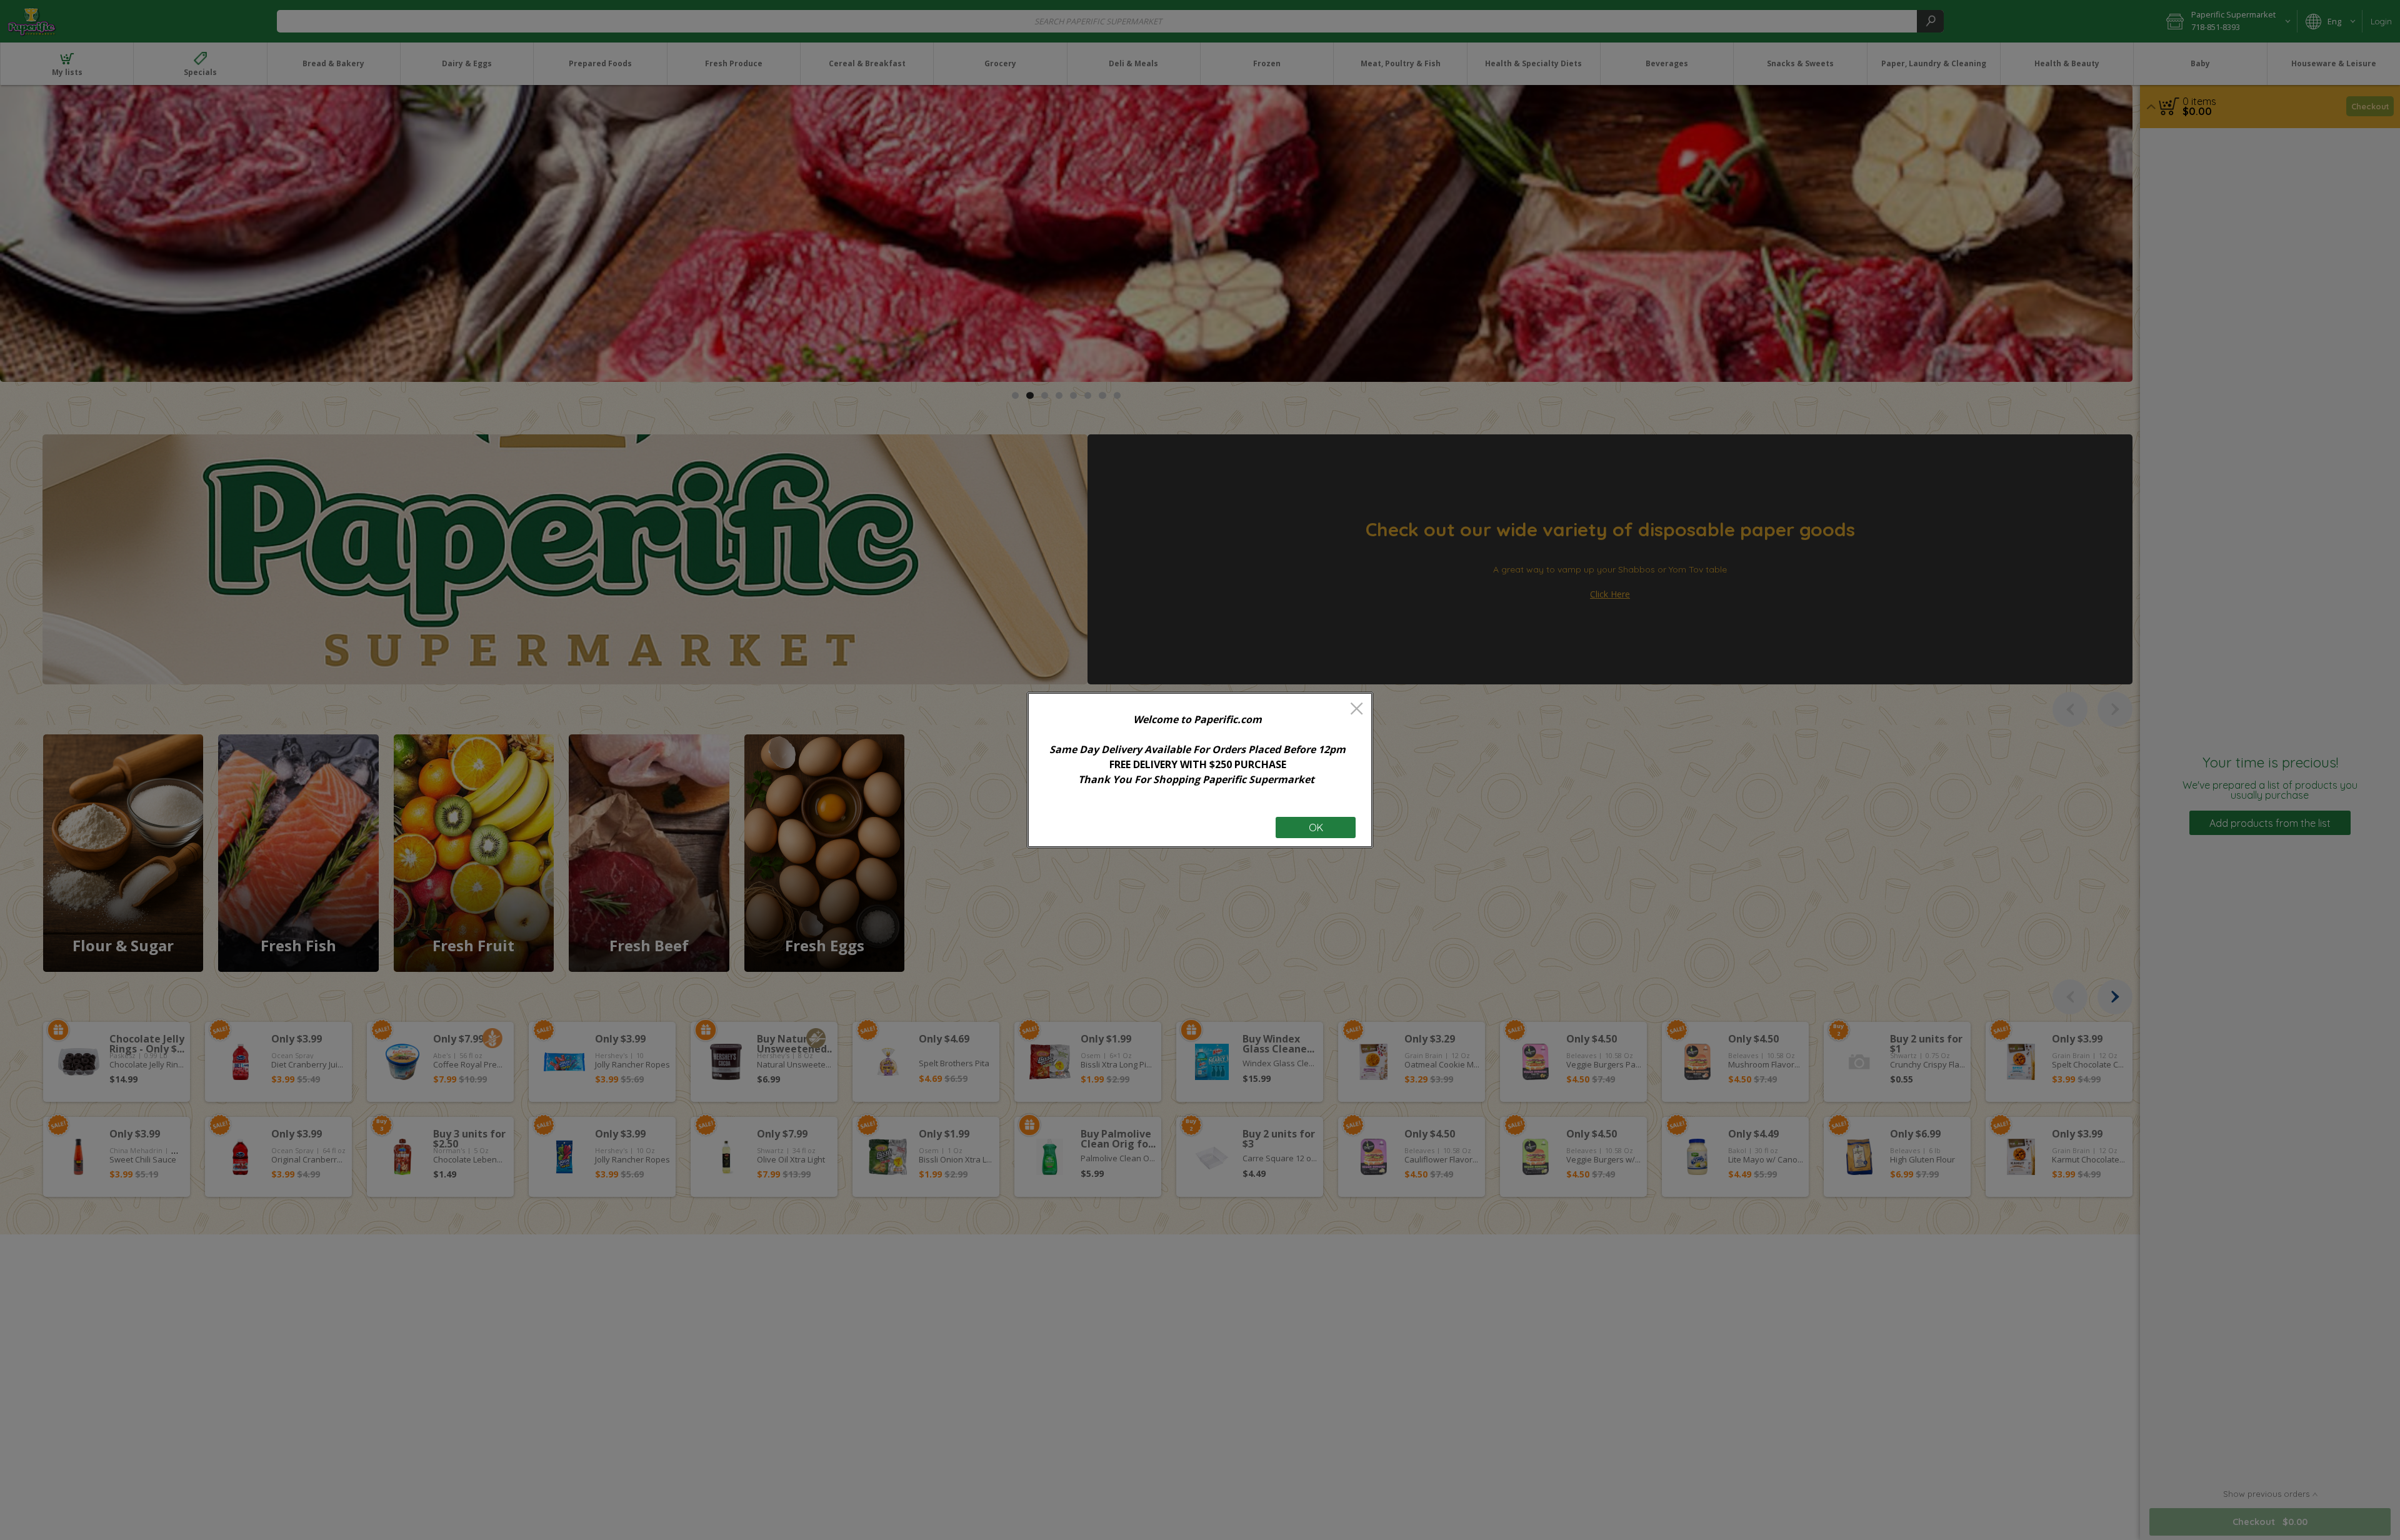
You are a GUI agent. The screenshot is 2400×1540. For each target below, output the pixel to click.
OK (1316, 827)
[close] (1357, 710)
